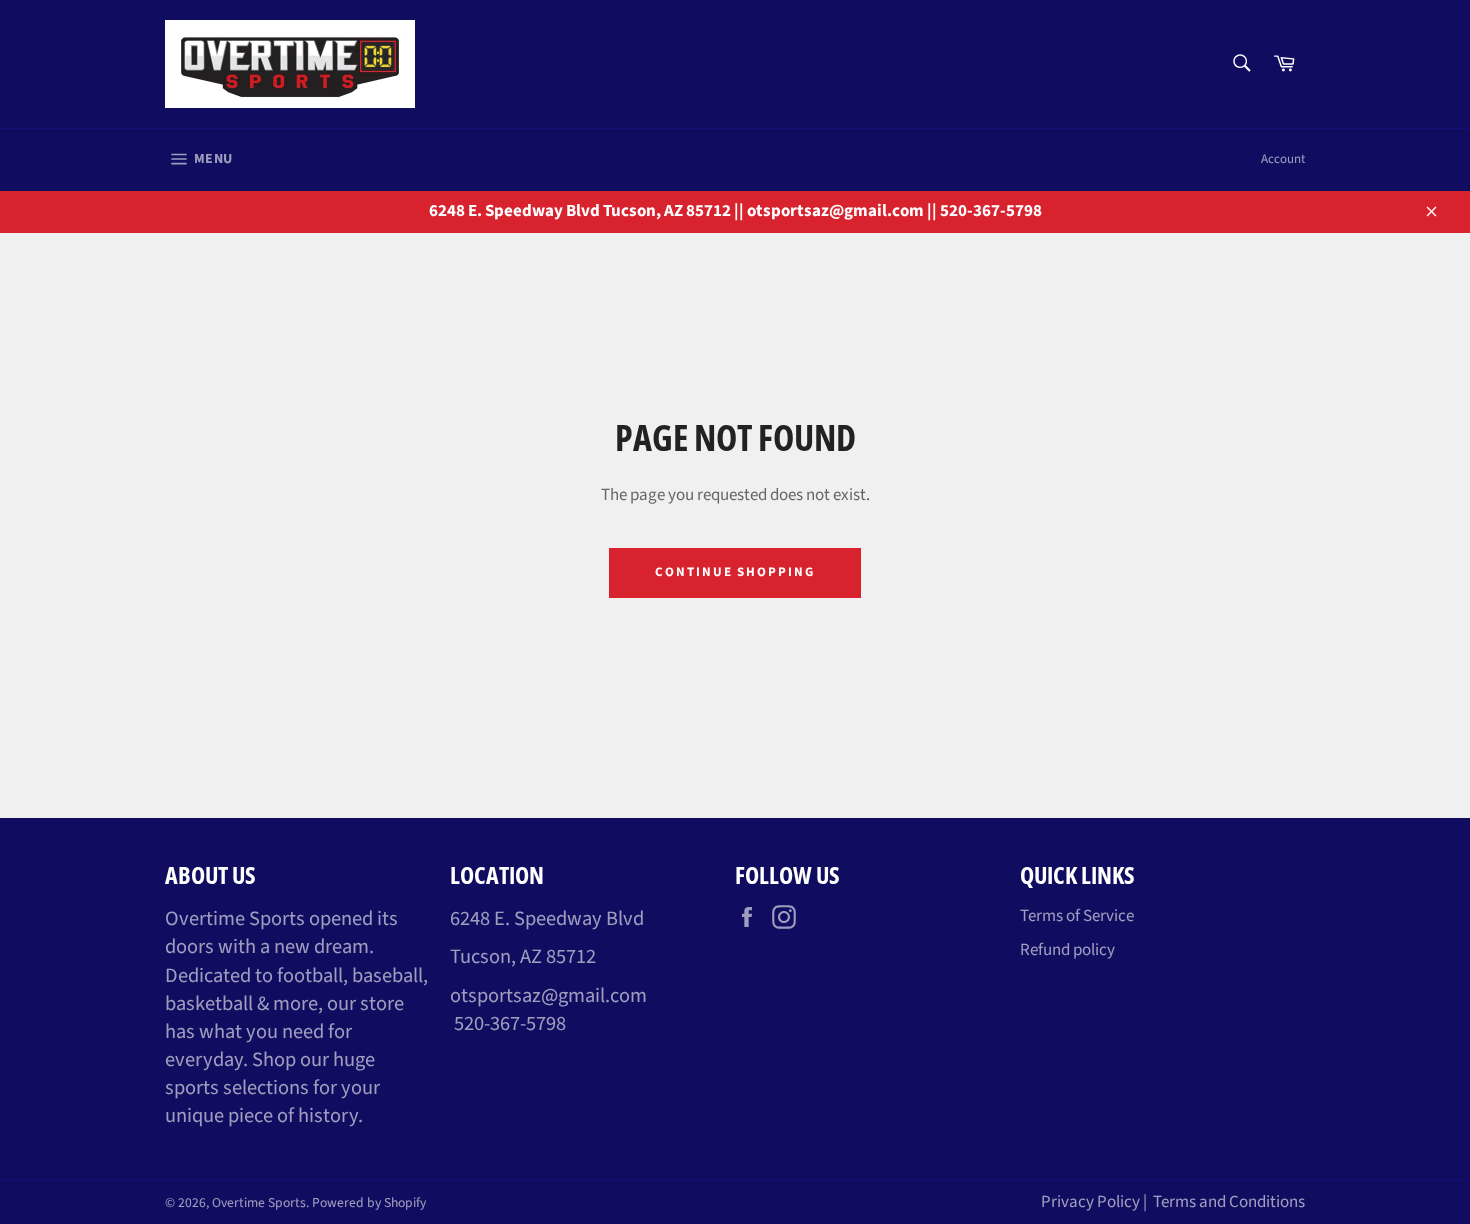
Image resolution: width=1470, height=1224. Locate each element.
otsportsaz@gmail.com (548, 995)
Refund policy (1067, 950)
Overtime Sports (259, 1202)
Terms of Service (1077, 916)
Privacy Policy (1090, 1202)
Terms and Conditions (1229, 1202)
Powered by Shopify (369, 1202)
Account (1283, 159)
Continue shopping (735, 572)
